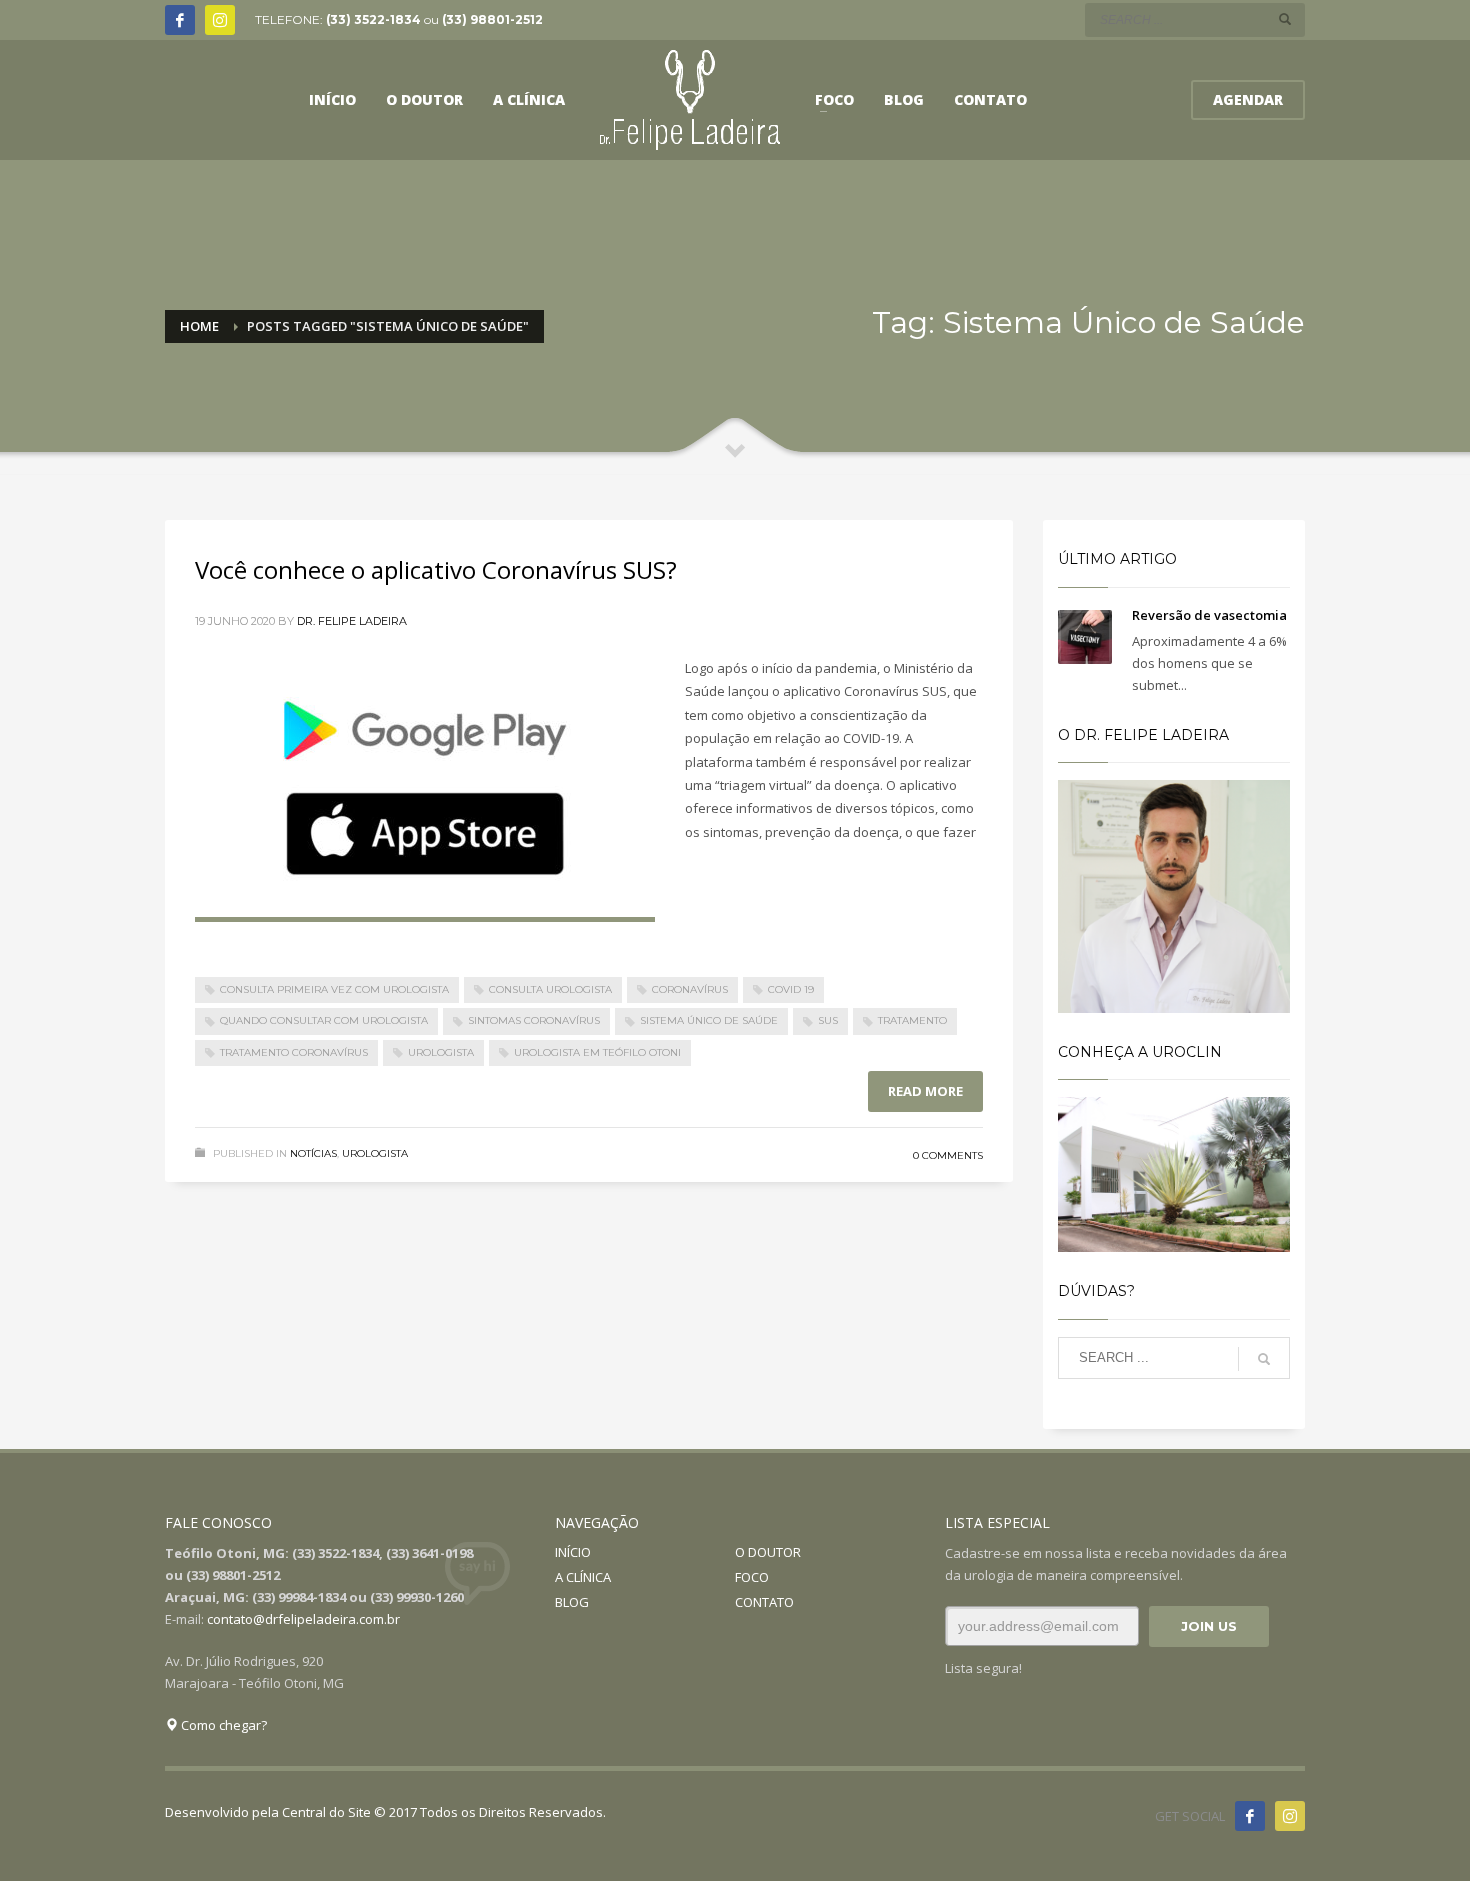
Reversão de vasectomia (1209, 615)
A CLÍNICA (583, 1577)
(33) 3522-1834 (373, 19)
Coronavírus (690, 989)
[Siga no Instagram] (1290, 1816)
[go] (1285, 19)
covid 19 (791, 989)
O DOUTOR (768, 1552)
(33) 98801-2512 (492, 19)
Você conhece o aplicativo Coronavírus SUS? (436, 569)
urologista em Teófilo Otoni (597, 1052)
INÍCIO (573, 1552)
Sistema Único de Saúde (709, 1020)
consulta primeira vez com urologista (334, 989)
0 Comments (948, 1155)
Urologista (375, 1153)
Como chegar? (222, 1725)
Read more (925, 1091)
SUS (828, 1020)
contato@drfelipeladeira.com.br (303, 1619)
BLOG (572, 1602)
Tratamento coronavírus (294, 1052)
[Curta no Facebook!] (1250, 1816)
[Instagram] (220, 20)
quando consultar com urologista (324, 1020)
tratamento (912, 1020)
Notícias (313, 1153)
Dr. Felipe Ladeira (352, 621)
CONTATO (764, 1602)
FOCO (752, 1577)
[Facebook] (180, 20)
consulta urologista (550, 989)
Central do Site (326, 1812)
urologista (441, 1052)
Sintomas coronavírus (534, 1020)
